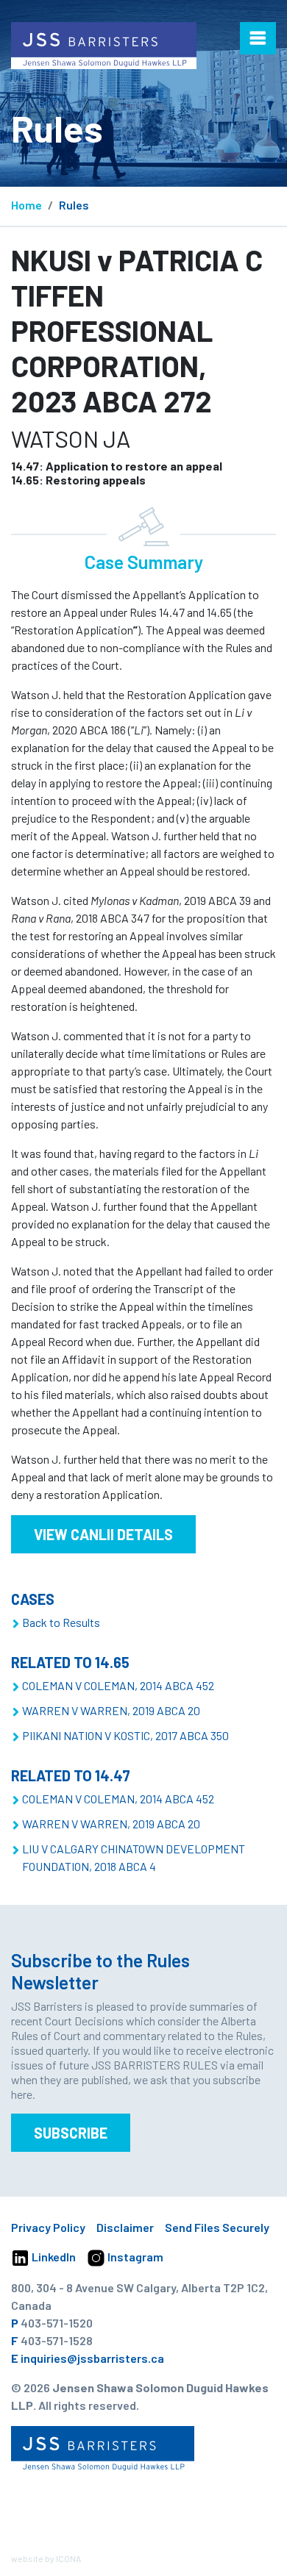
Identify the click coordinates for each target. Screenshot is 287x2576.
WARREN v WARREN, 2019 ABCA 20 (111, 1710)
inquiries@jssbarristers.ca (92, 2358)
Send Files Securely (217, 2227)
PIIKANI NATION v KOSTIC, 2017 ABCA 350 (125, 1735)
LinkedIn (53, 2257)
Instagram (134, 2257)
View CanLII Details (103, 1534)
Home (26, 205)
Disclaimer (125, 2227)
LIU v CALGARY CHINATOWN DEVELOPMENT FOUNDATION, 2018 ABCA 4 (134, 1857)
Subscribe (71, 2133)
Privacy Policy (48, 2227)
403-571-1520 (57, 2323)
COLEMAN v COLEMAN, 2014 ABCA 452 (118, 1685)
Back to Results (61, 1622)
